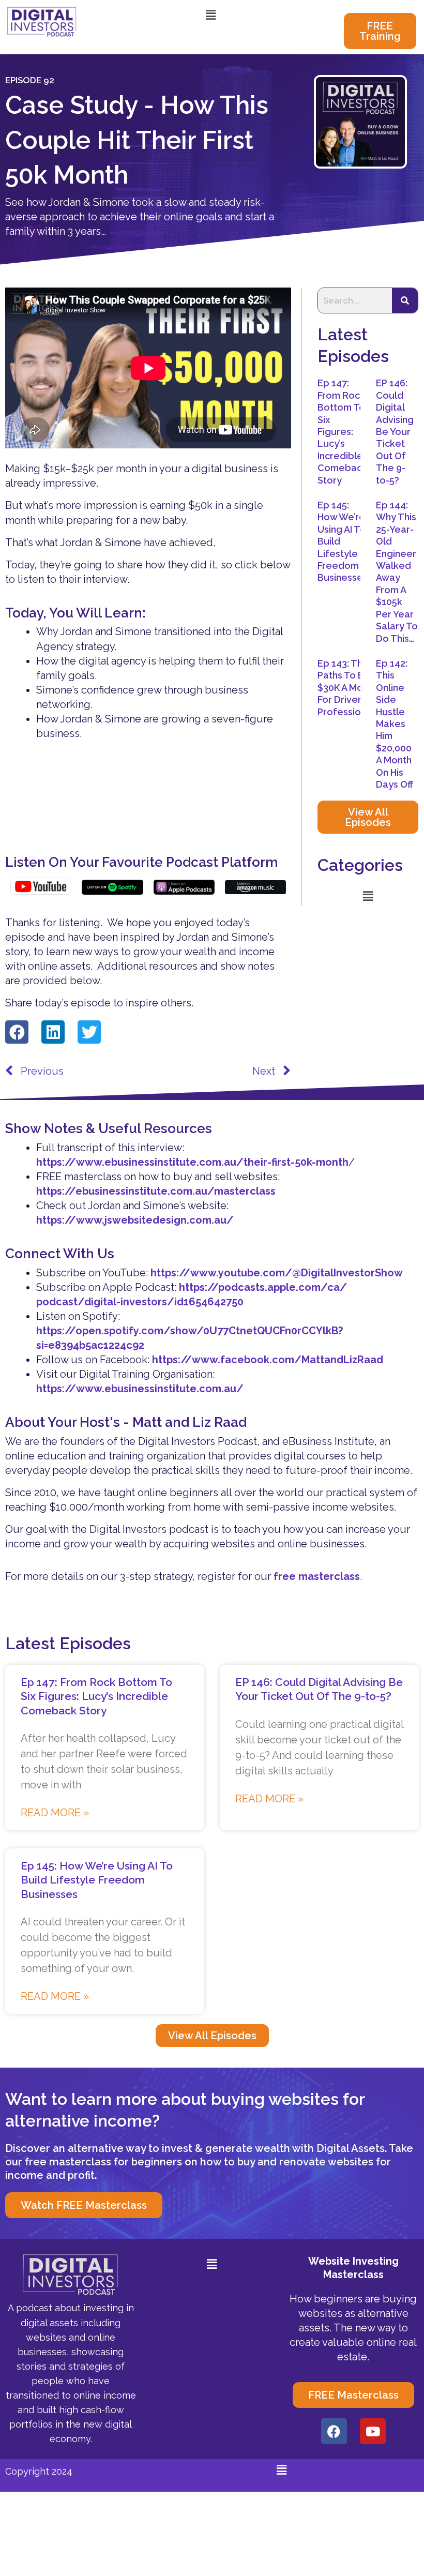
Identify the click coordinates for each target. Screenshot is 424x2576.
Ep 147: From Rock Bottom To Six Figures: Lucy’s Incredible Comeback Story (342, 431)
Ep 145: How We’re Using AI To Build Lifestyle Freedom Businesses (97, 1880)
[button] (210, 15)
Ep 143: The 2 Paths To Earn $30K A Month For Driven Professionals (348, 688)
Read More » (55, 1813)
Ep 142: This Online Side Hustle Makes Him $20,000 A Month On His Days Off (395, 724)
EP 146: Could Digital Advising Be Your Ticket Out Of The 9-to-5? (395, 431)
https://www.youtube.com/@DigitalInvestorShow (277, 1273)
